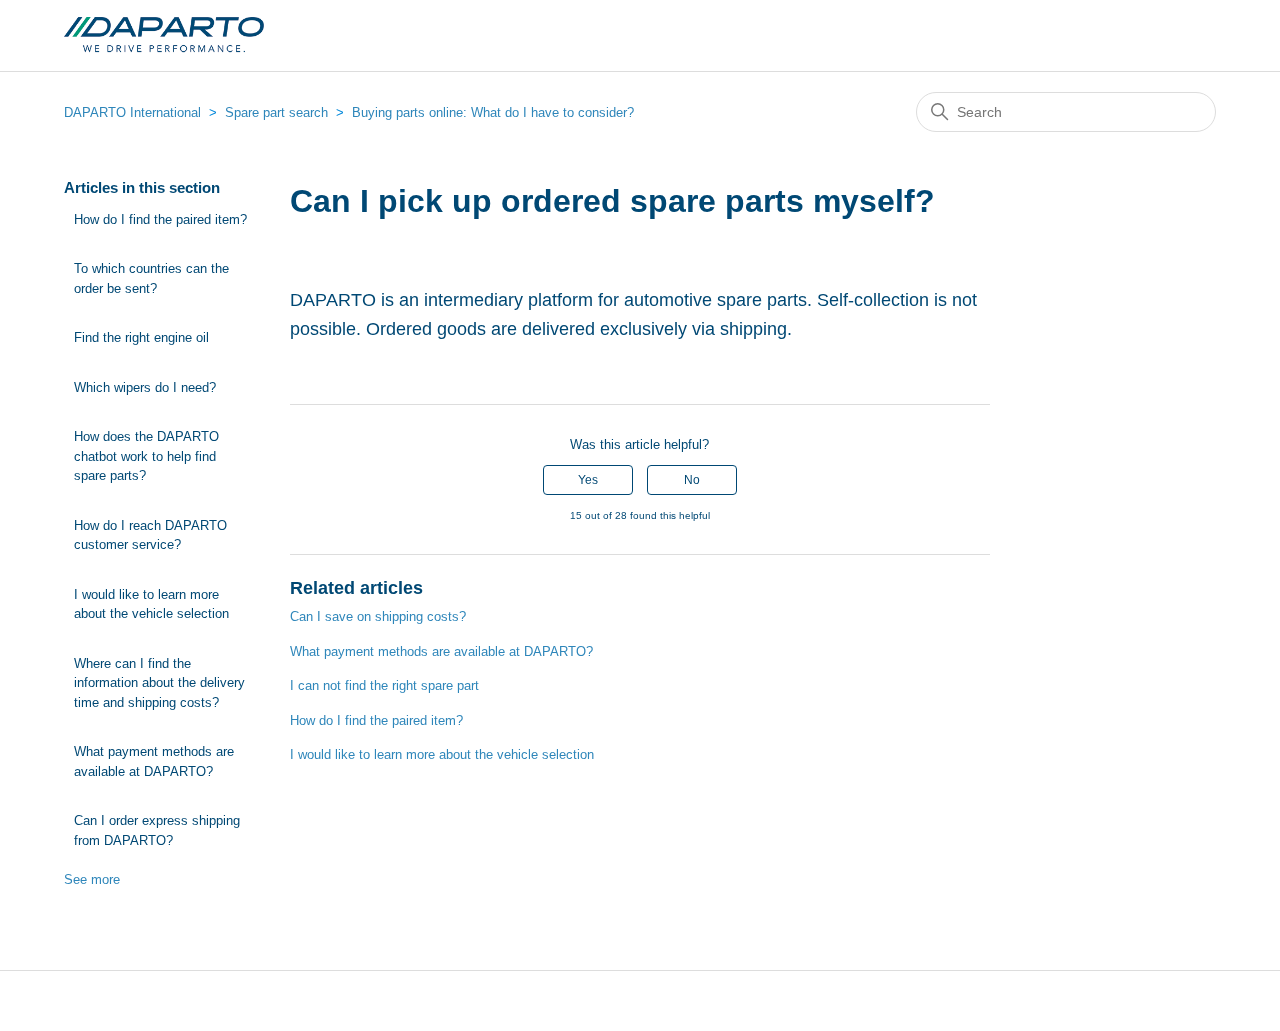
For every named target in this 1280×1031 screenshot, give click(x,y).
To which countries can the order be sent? (151, 278)
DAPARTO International (134, 112)
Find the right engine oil (141, 337)
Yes (588, 480)
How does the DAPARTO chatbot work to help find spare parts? (146, 456)
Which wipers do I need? (145, 387)
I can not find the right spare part (384, 685)
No (692, 480)
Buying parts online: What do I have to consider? (493, 112)
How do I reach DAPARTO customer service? (150, 535)
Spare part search (276, 112)
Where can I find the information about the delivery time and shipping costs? (159, 683)
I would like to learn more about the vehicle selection (151, 604)
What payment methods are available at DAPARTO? (154, 761)
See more (92, 879)
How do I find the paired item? (160, 219)
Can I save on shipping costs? (378, 616)
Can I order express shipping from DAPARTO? (157, 830)
